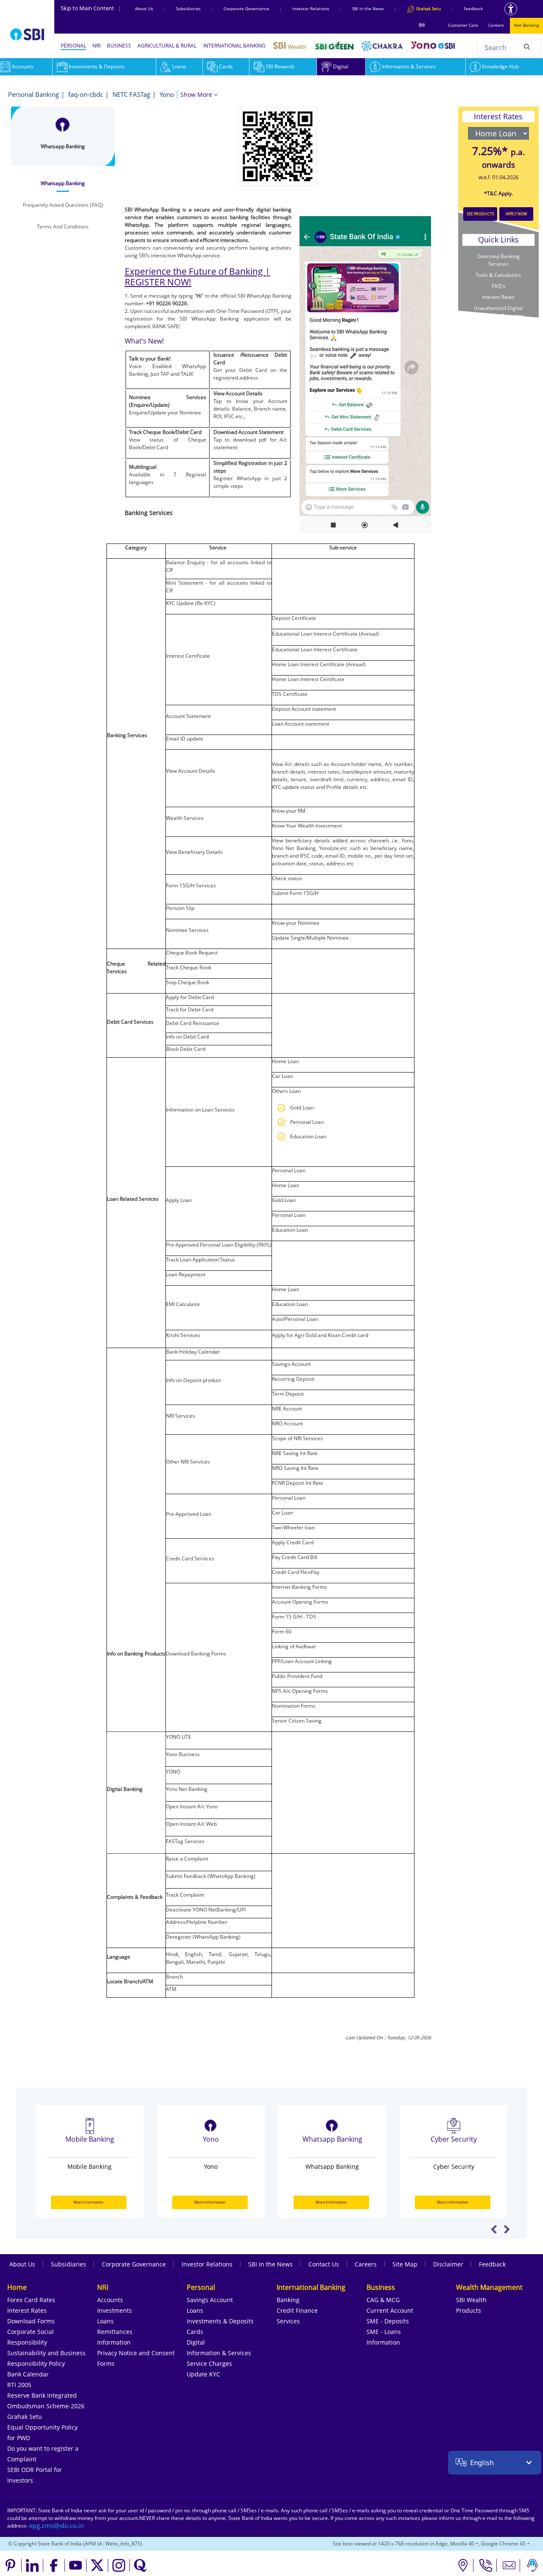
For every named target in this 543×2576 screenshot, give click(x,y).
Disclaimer (448, 2264)
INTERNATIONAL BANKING (234, 46)
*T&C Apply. (498, 193)
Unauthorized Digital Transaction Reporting (498, 312)
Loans (179, 66)
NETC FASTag (131, 94)
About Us (144, 8)
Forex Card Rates (31, 2300)
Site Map (405, 2264)
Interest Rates (498, 297)
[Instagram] (119, 2565)
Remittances (115, 2332)
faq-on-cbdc (86, 94)
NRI (97, 46)
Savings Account (210, 2300)
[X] (97, 2565)
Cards (226, 66)
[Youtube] (76, 2565)
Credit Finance (297, 2310)
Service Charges (209, 2363)
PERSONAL (73, 46)
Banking (288, 2300)
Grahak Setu (25, 2417)
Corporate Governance (246, 8)
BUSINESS (119, 46)
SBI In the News (368, 8)
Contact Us (324, 2264)
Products (469, 2310)
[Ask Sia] (532, 2565)
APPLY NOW (516, 214)
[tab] (63, 183)
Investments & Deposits (97, 66)
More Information (89, 2202)
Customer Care (463, 25)
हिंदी (422, 25)
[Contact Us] (509, 2565)
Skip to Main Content (91, 8)
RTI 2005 (19, 2385)
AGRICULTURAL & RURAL (167, 46)
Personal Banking (34, 94)
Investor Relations (311, 8)
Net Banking (526, 25)
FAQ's (498, 286)
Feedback (473, 8)
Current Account (390, 2310)
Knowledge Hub (500, 66)
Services (288, 2321)
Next (507, 2229)
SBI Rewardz (280, 66)
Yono (167, 94)
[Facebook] (54, 2565)
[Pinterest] (11, 2565)
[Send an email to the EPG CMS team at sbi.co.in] (57, 2526)
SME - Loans (384, 2332)
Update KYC (203, 2374)
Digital (341, 66)
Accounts (110, 2300)
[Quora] (140, 2565)
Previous (494, 2229)
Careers (496, 25)
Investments (115, 2310)
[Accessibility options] (511, 9)
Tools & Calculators (498, 275)
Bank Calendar (28, 2374)
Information (114, 2342)
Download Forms (31, 2321)
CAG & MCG (383, 2300)
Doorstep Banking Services (498, 260)
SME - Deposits (388, 2321)
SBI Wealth (471, 2300)
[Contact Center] (486, 2565)
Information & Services (409, 66)
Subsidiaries (188, 8)
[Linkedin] (32, 2565)
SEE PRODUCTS (480, 214)
